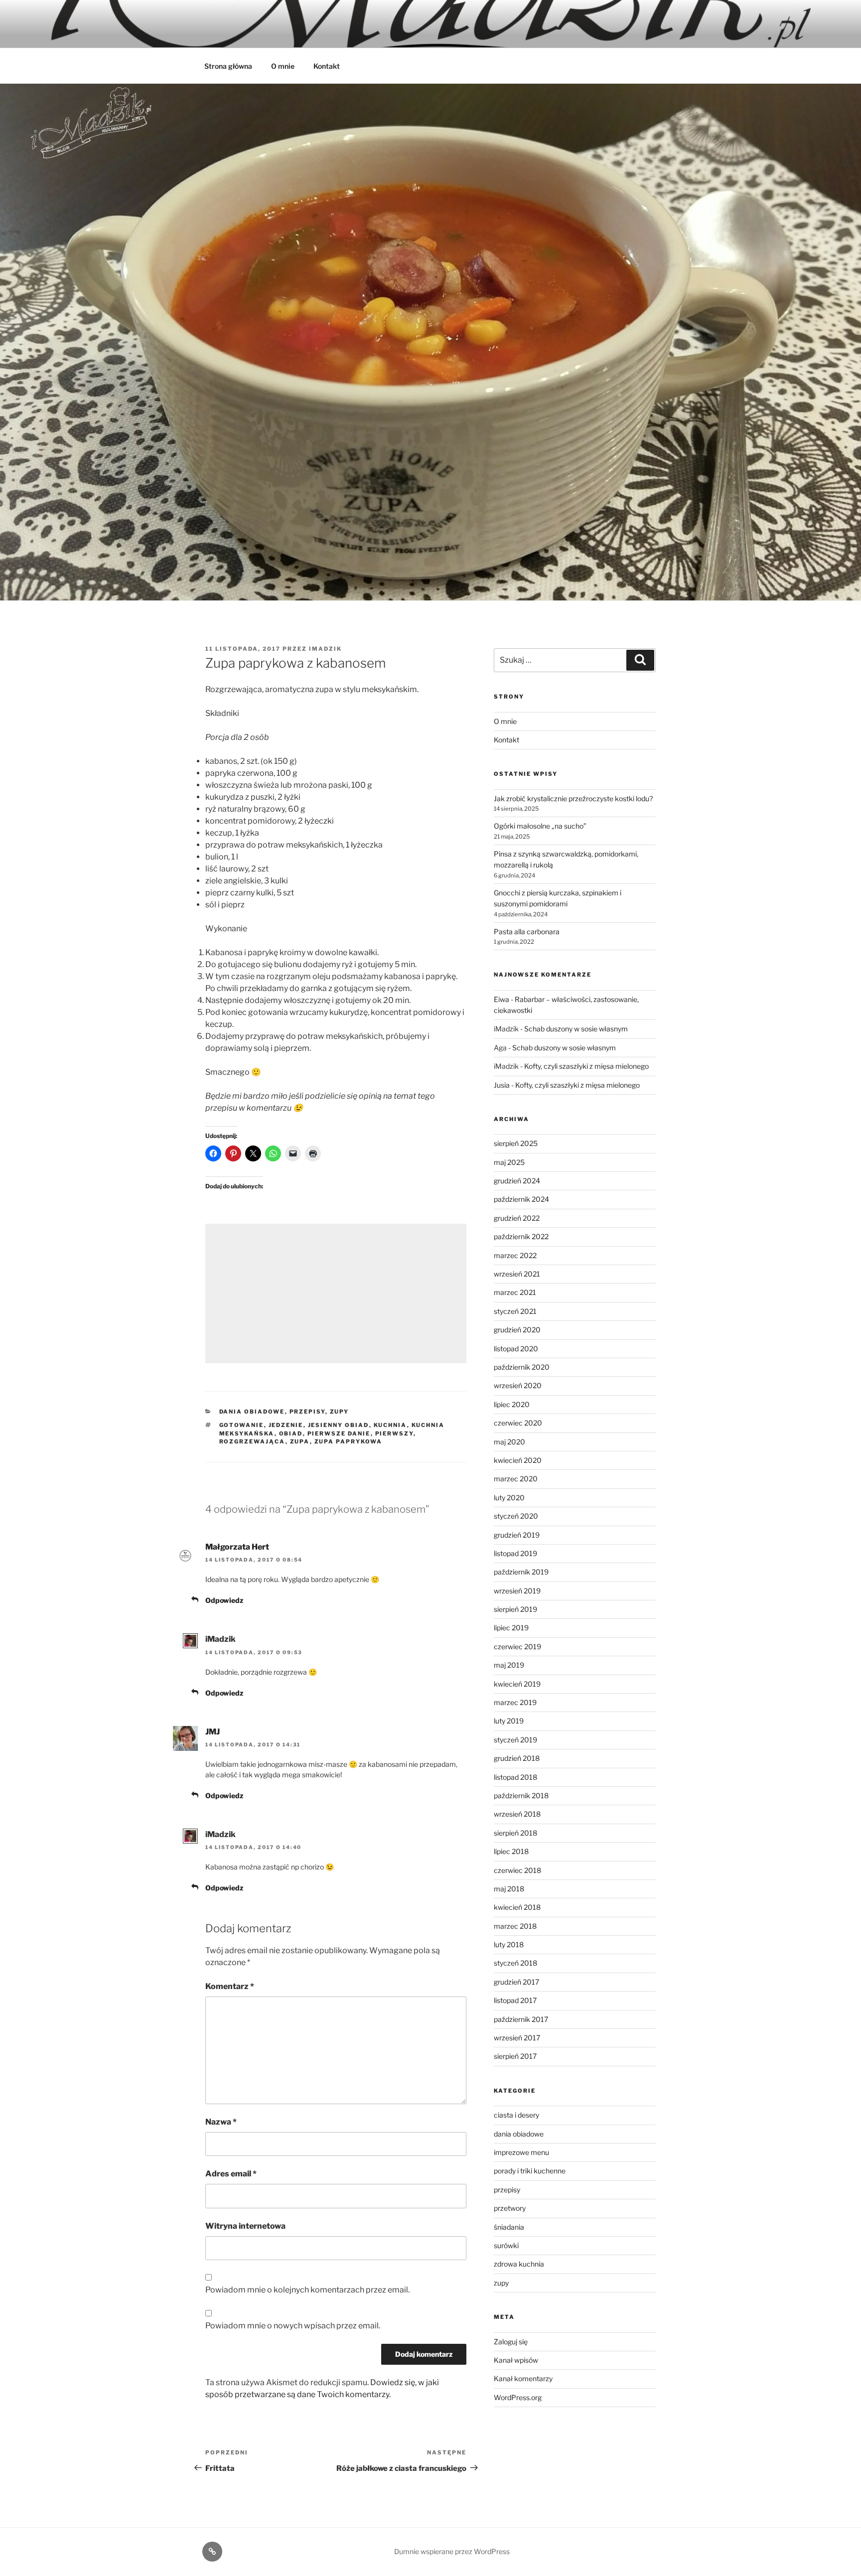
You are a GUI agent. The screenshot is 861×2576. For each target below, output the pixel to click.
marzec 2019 (515, 1702)
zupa (300, 1441)
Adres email (231, 2174)
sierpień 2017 (515, 2056)
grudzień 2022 (517, 1218)
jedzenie (286, 1425)
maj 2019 (509, 1665)
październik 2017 (521, 2019)
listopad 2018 (515, 1777)
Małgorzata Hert (237, 1547)
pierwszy (394, 1433)
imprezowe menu (521, 2152)
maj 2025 (509, 1162)
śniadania (509, 2227)
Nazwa (221, 2122)
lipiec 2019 (511, 1628)
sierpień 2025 (516, 1143)
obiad (291, 1433)
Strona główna (228, 66)
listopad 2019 (515, 1553)
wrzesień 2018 (517, 1814)
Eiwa (502, 999)
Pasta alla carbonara (527, 931)
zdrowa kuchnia (519, 2264)
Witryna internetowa (245, 2226)
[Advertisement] (336, 1293)
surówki (506, 2245)
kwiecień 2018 (517, 1907)
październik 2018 (521, 1795)
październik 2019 (521, 1572)
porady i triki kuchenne (530, 2171)
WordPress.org (518, 2397)
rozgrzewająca (252, 1441)
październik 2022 (521, 1236)
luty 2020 (509, 1498)
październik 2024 (521, 1199)
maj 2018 (509, 1889)
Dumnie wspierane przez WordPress (452, 2551)
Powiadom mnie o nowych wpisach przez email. (293, 2326)
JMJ (213, 1732)
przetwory (510, 2208)
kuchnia (390, 1425)
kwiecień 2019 (517, 1684)
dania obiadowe (252, 1412)
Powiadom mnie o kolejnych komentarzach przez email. (307, 2290)
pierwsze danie (339, 1433)
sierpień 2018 (515, 1833)
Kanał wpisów (516, 2360)
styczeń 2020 (516, 1516)
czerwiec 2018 (517, 1870)
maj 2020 (509, 1442)
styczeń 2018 (515, 1963)
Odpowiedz (224, 1600)
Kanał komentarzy (523, 2378)
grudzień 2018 (517, 1758)
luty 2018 (509, 1944)
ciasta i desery (516, 2115)
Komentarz (230, 1986)
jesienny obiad (339, 1425)
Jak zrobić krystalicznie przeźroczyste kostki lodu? (573, 798)
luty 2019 (509, 1721)
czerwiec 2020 (518, 1423)
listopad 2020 (516, 1349)
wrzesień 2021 (517, 1274)
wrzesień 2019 (517, 1591)
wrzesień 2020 (518, 1385)
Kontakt (327, 66)
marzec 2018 (515, 1926)
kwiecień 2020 (518, 1460)
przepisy (307, 1412)
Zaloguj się (511, 2342)
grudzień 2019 (517, 1535)
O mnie (283, 66)
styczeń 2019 (515, 1740)
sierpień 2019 (515, 1609)
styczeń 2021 (515, 1311)
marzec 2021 (515, 1292)
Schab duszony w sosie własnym (576, 1029)
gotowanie (242, 1425)
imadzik (325, 649)
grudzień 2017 (516, 1982)
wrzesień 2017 (517, 2038)
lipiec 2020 (512, 1404)
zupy (340, 1412)
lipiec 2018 (511, 1851)
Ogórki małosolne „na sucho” (540, 826)
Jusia (502, 1085)
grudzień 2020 (517, 1330)
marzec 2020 (516, 1479)
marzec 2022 (515, 1255)
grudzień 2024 (517, 1181)
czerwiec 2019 (517, 1646)
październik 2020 (522, 1367)
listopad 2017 (515, 2000)
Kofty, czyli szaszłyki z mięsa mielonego (586, 1066)
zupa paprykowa (349, 1441)
